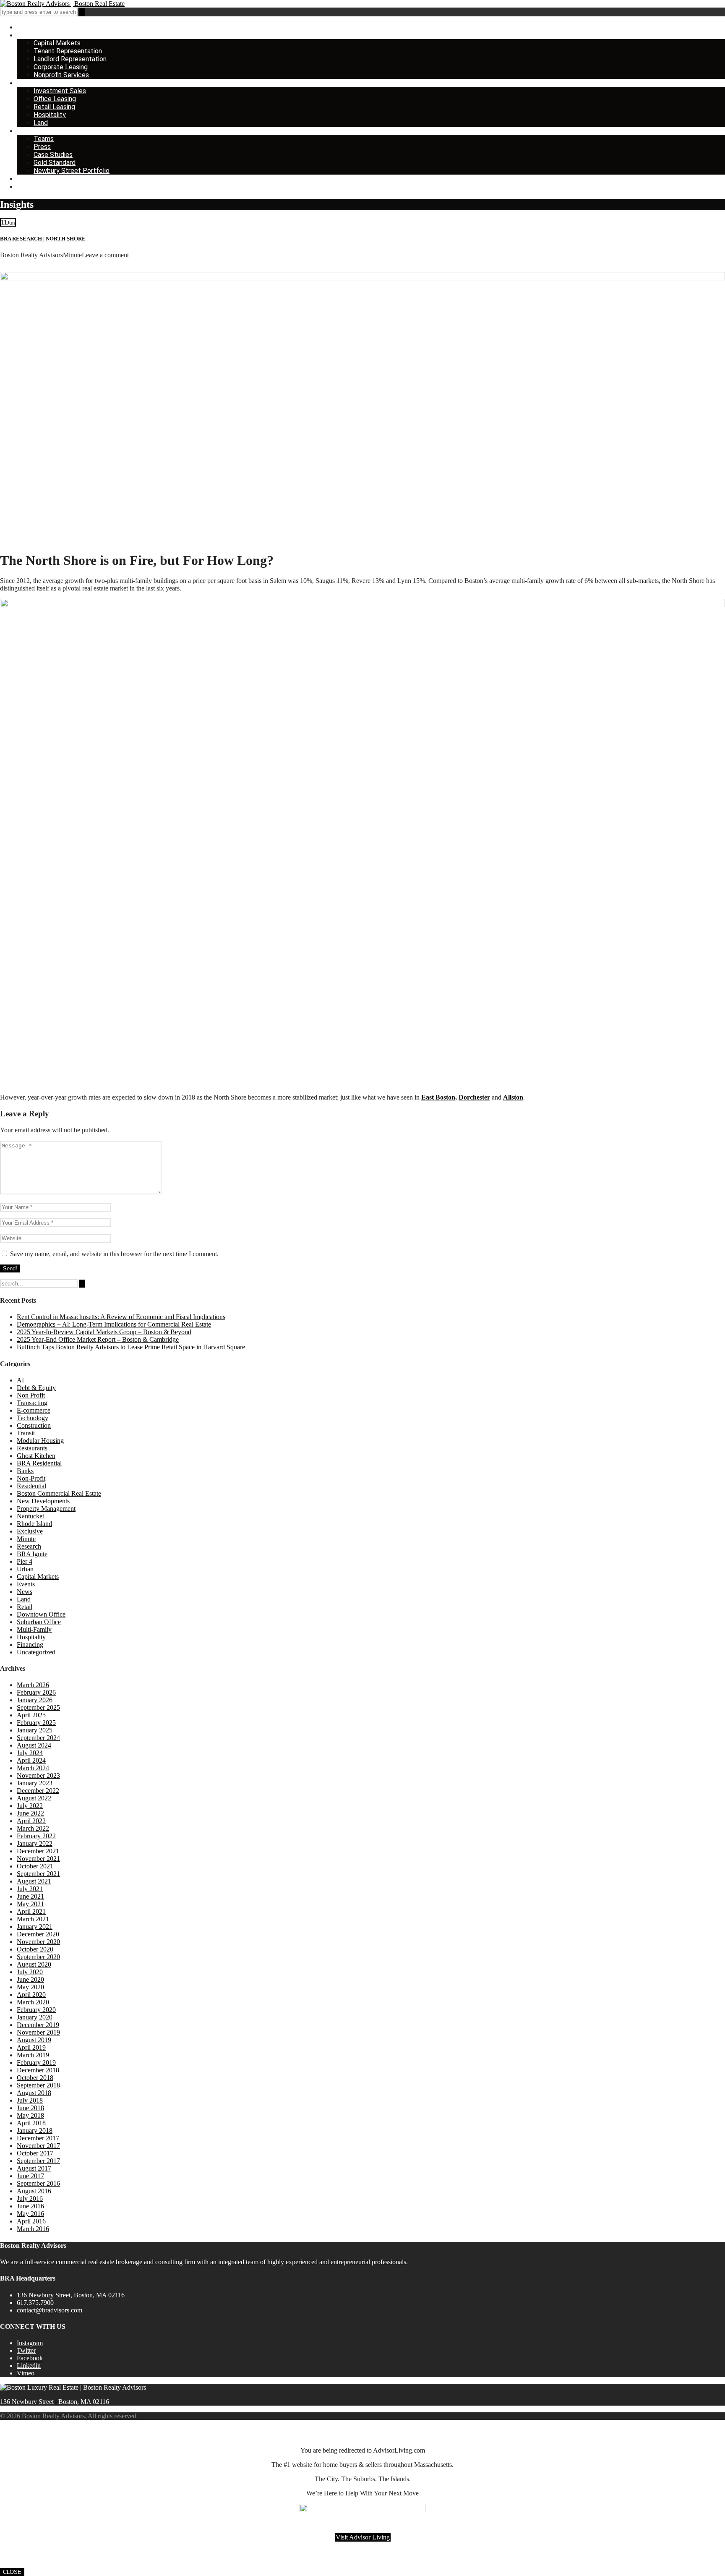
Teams (44, 139)
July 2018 (30, 2100)
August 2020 (34, 1964)
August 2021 (34, 1881)
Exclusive (30, 1531)
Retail (25, 1607)
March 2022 (33, 1828)
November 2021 (38, 1859)
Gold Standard (55, 163)
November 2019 (38, 2032)
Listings (28, 83)
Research (29, 1546)
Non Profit (31, 1395)
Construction (34, 1425)
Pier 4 (25, 1561)
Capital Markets (57, 43)
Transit (26, 1433)
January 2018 (35, 2131)
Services (30, 35)
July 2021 (30, 1889)
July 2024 (30, 1753)
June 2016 (30, 2206)
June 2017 (30, 2176)
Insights (29, 179)
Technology (33, 1418)
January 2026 (35, 1700)
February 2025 (36, 1723)
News (25, 1592)
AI (20, 1380)
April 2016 (31, 2221)
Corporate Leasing (61, 67)
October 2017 (35, 2153)
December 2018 (38, 2070)
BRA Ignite (32, 1554)
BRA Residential (39, 1463)
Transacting (32, 1403)
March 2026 (33, 1685)
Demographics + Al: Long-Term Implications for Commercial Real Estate (114, 1324)
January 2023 (35, 1783)
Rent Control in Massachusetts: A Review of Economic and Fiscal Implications (121, 1317)
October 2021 (35, 1866)
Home (26, 27)
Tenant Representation (68, 51)
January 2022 (35, 1843)
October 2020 (35, 1949)
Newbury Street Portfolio (72, 171)
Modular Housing (40, 1441)
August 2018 (34, 2093)
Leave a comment (105, 255)
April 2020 (31, 1995)
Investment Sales (60, 91)
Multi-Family (34, 1629)
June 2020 (30, 1979)
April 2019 (31, 2047)
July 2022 (30, 1806)
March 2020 (33, 2002)
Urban (25, 1569)
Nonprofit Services (61, 75)
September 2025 (38, 1707)
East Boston (438, 1097)
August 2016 (34, 2191)
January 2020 (35, 2017)
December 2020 (38, 1934)
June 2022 (30, 1813)
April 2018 (31, 2123)
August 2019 (34, 2040)
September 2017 (38, 2161)
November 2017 (38, 2146)
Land (41, 123)
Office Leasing (55, 99)
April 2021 (31, 1911)
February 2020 (36, 2010)
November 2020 (38, 1942)
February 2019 (36, 2063)
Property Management (46, 1509)
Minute (72, 255)
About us (30, 131)
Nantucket (30, 1516)
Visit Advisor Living (363, 2537)
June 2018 (30, 2108)
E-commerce (34, 1410)
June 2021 (30, 1896)
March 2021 (33, 1919)
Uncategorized (36, 1652)
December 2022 (38, 1791)
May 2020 (30, 1987)
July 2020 (30, 1972)
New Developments (43, 1501)
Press (42, 147)
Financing (30, 1645)
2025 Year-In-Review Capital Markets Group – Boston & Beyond (104, 1332)
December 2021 (38, 1851)
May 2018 (30, 2115)
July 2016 (30, 2198)
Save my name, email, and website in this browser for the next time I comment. (114, 1254)
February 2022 (36, 1836)
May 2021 (30, 1904)
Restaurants (32, 1448)
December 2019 (38, 2025)
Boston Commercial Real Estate (59, 1493)
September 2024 (38, 1738)
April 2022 (31, 1821)
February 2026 (36, 1692)
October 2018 (35, 2078)
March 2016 (33, 2229)
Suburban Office (39, 1622)
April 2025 (31, 1715)
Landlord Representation (70, 59)
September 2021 (38, 1874)
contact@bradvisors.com (50, 2310)
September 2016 (38, 2183)
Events (26, 1584)
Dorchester (474, 1097)
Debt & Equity (36, 1388)
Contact (29, 187)
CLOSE (12, 2572)
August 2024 (34, 1745)
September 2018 (38, 2085)
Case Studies (53, 155)
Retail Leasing (54, 107)
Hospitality (50, 115)
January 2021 (35, 1927)
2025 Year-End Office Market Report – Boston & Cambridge (98, 1339)
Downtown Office (41, 1614)
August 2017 (34, 2168)
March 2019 (33, 2055)
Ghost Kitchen (36, 1456)
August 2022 (34, 1798)
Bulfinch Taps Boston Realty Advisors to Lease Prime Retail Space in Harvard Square (131, 1347)
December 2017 (38, 2138)
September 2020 (38, 1957)
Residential (31, 1486)
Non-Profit (31, 1478)
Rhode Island (34, 1524)
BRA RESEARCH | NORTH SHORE (43, 239)
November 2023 (38, 1775)
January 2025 (35, 1730)
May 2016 (30, 2214)
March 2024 (33, 1768)
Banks (25, 1471)
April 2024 (31, 1760)
